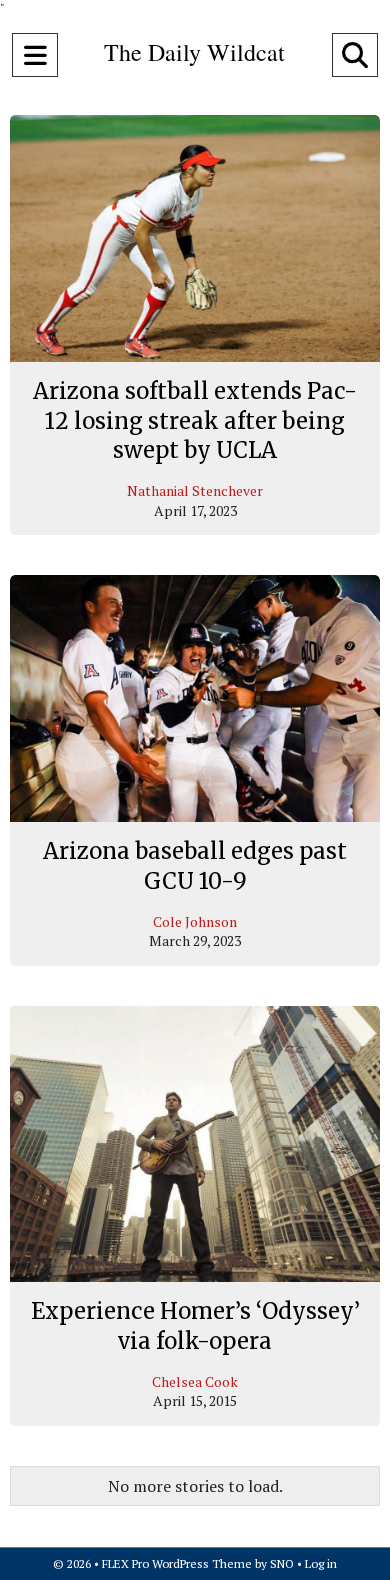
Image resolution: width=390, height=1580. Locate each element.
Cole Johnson (195, 921)
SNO (282, 1563)
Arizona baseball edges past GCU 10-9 (195, 866)
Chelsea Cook (195, 1381)
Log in (321, 1563)
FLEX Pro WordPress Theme (177, 1563)
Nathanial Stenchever (195, 490)
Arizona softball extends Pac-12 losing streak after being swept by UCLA (195, 420)
